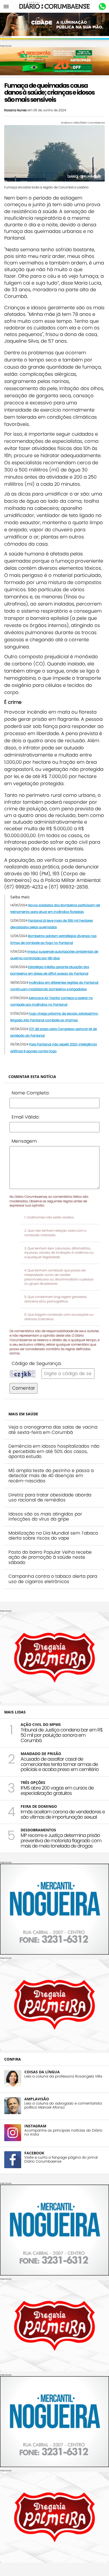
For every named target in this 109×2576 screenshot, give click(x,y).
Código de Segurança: (37, 1363)
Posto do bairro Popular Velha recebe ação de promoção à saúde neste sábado (50, 1557)
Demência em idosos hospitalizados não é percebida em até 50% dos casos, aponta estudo (54, 1451)
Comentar (24, 1388)
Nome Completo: (31, 1093)
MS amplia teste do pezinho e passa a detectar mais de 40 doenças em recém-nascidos (51, 1476)
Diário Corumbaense (55, 6)
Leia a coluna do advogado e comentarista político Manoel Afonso (63, 2105)
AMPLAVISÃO (37, 2099)
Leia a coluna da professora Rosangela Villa (63, 2076)
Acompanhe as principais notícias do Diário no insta (63, 2132)
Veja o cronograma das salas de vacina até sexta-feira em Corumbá (53, 1430)
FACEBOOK (34, 2153)
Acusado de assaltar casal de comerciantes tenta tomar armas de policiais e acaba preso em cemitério (60, 1764)
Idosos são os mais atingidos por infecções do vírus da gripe (45, 1517)
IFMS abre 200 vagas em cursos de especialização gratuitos (57, 1790)
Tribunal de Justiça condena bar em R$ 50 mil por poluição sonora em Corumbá (62, 1735)
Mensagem (24, 1141)
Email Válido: (26, 1117)
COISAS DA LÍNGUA (42, 2072)
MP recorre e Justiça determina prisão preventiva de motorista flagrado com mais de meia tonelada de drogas (61, 1841)
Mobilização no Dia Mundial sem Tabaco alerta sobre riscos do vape (53, 1536)
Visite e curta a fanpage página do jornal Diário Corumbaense (61, 2159)
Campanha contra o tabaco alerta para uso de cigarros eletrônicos (53, 1579)
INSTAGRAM (35, 2126)
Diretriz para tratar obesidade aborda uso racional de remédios (50, 1497)
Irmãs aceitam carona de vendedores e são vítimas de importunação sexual (63, 1814)
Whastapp (102, 7)
